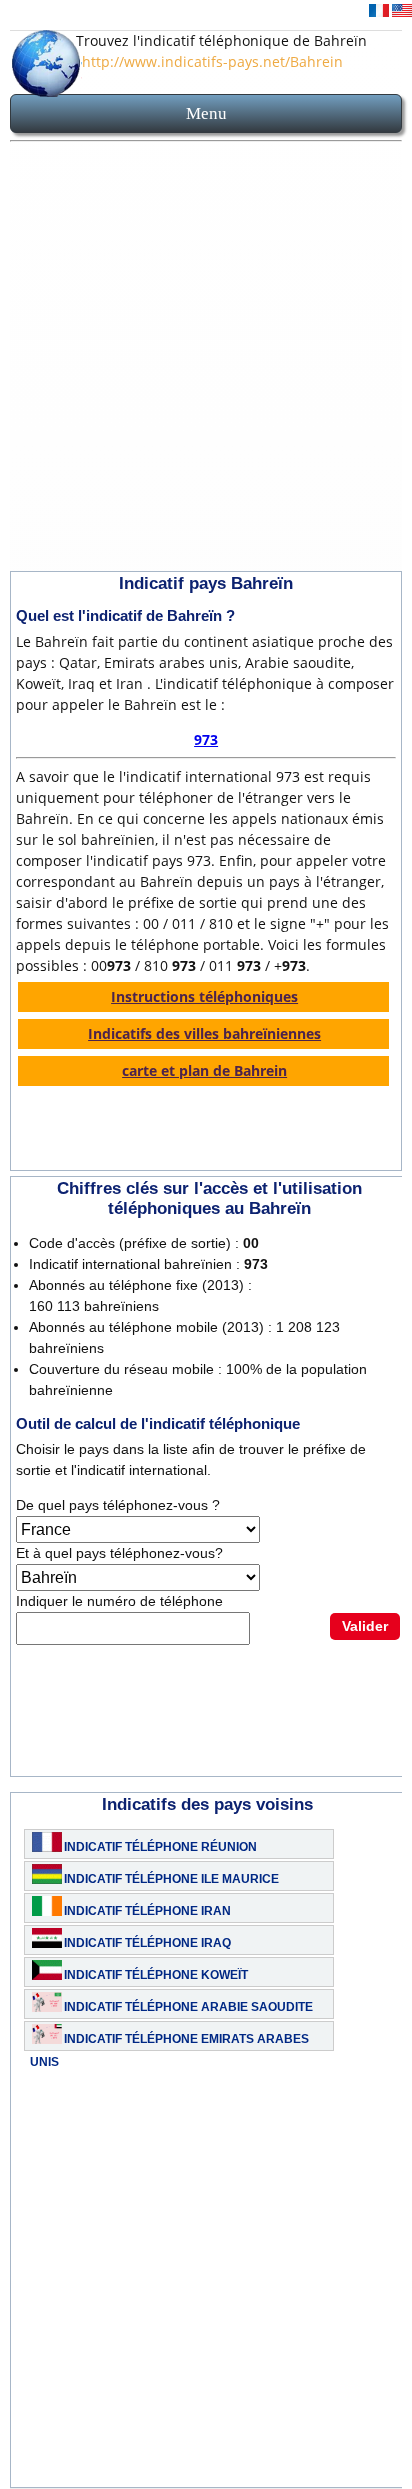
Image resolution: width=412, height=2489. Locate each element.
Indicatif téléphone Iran (147, 1911)
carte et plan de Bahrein (204, 1070)
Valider (365, 1626)
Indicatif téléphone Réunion (160, 1847)
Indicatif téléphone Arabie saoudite (188, 2007)
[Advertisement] (206, 360)
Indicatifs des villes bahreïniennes (204, 1033)
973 (206, 739)
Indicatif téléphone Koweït (156, 1975)
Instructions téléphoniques (204, 996)
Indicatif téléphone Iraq (147, 1943)
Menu (206, 113)
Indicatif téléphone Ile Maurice (171, 1879)
